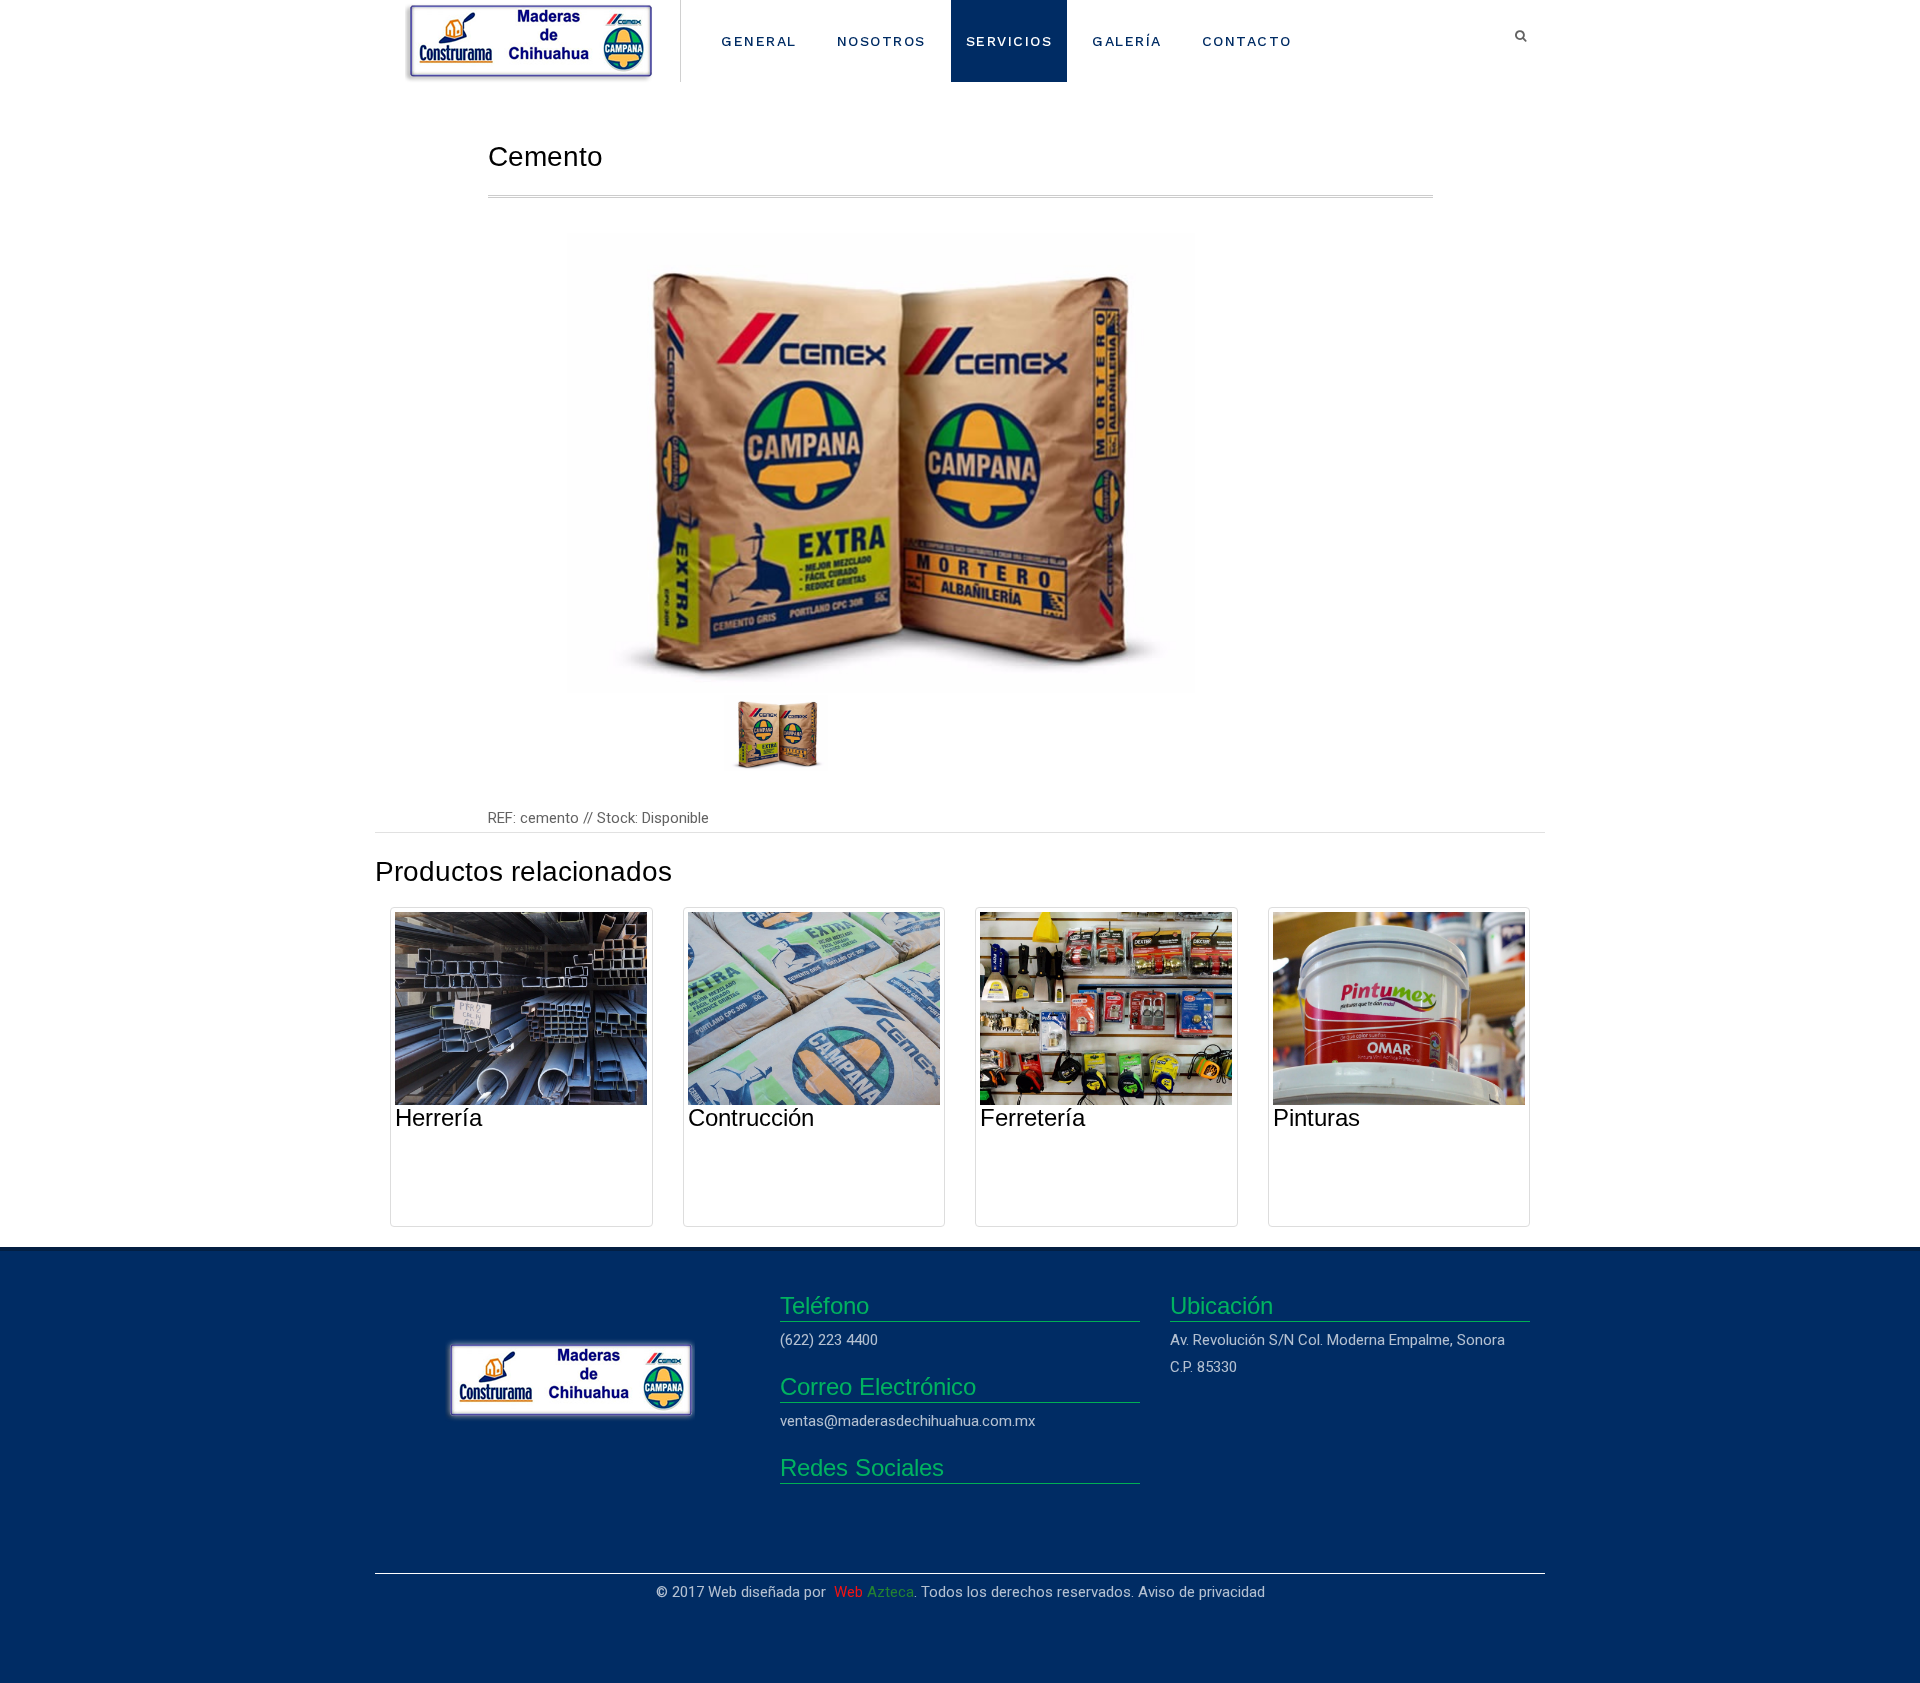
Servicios (1009, 41)
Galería (1127, 41)
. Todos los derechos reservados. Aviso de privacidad (1049, 1592)
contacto (1247, 41)
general (759, 41)
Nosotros (881, 41)
